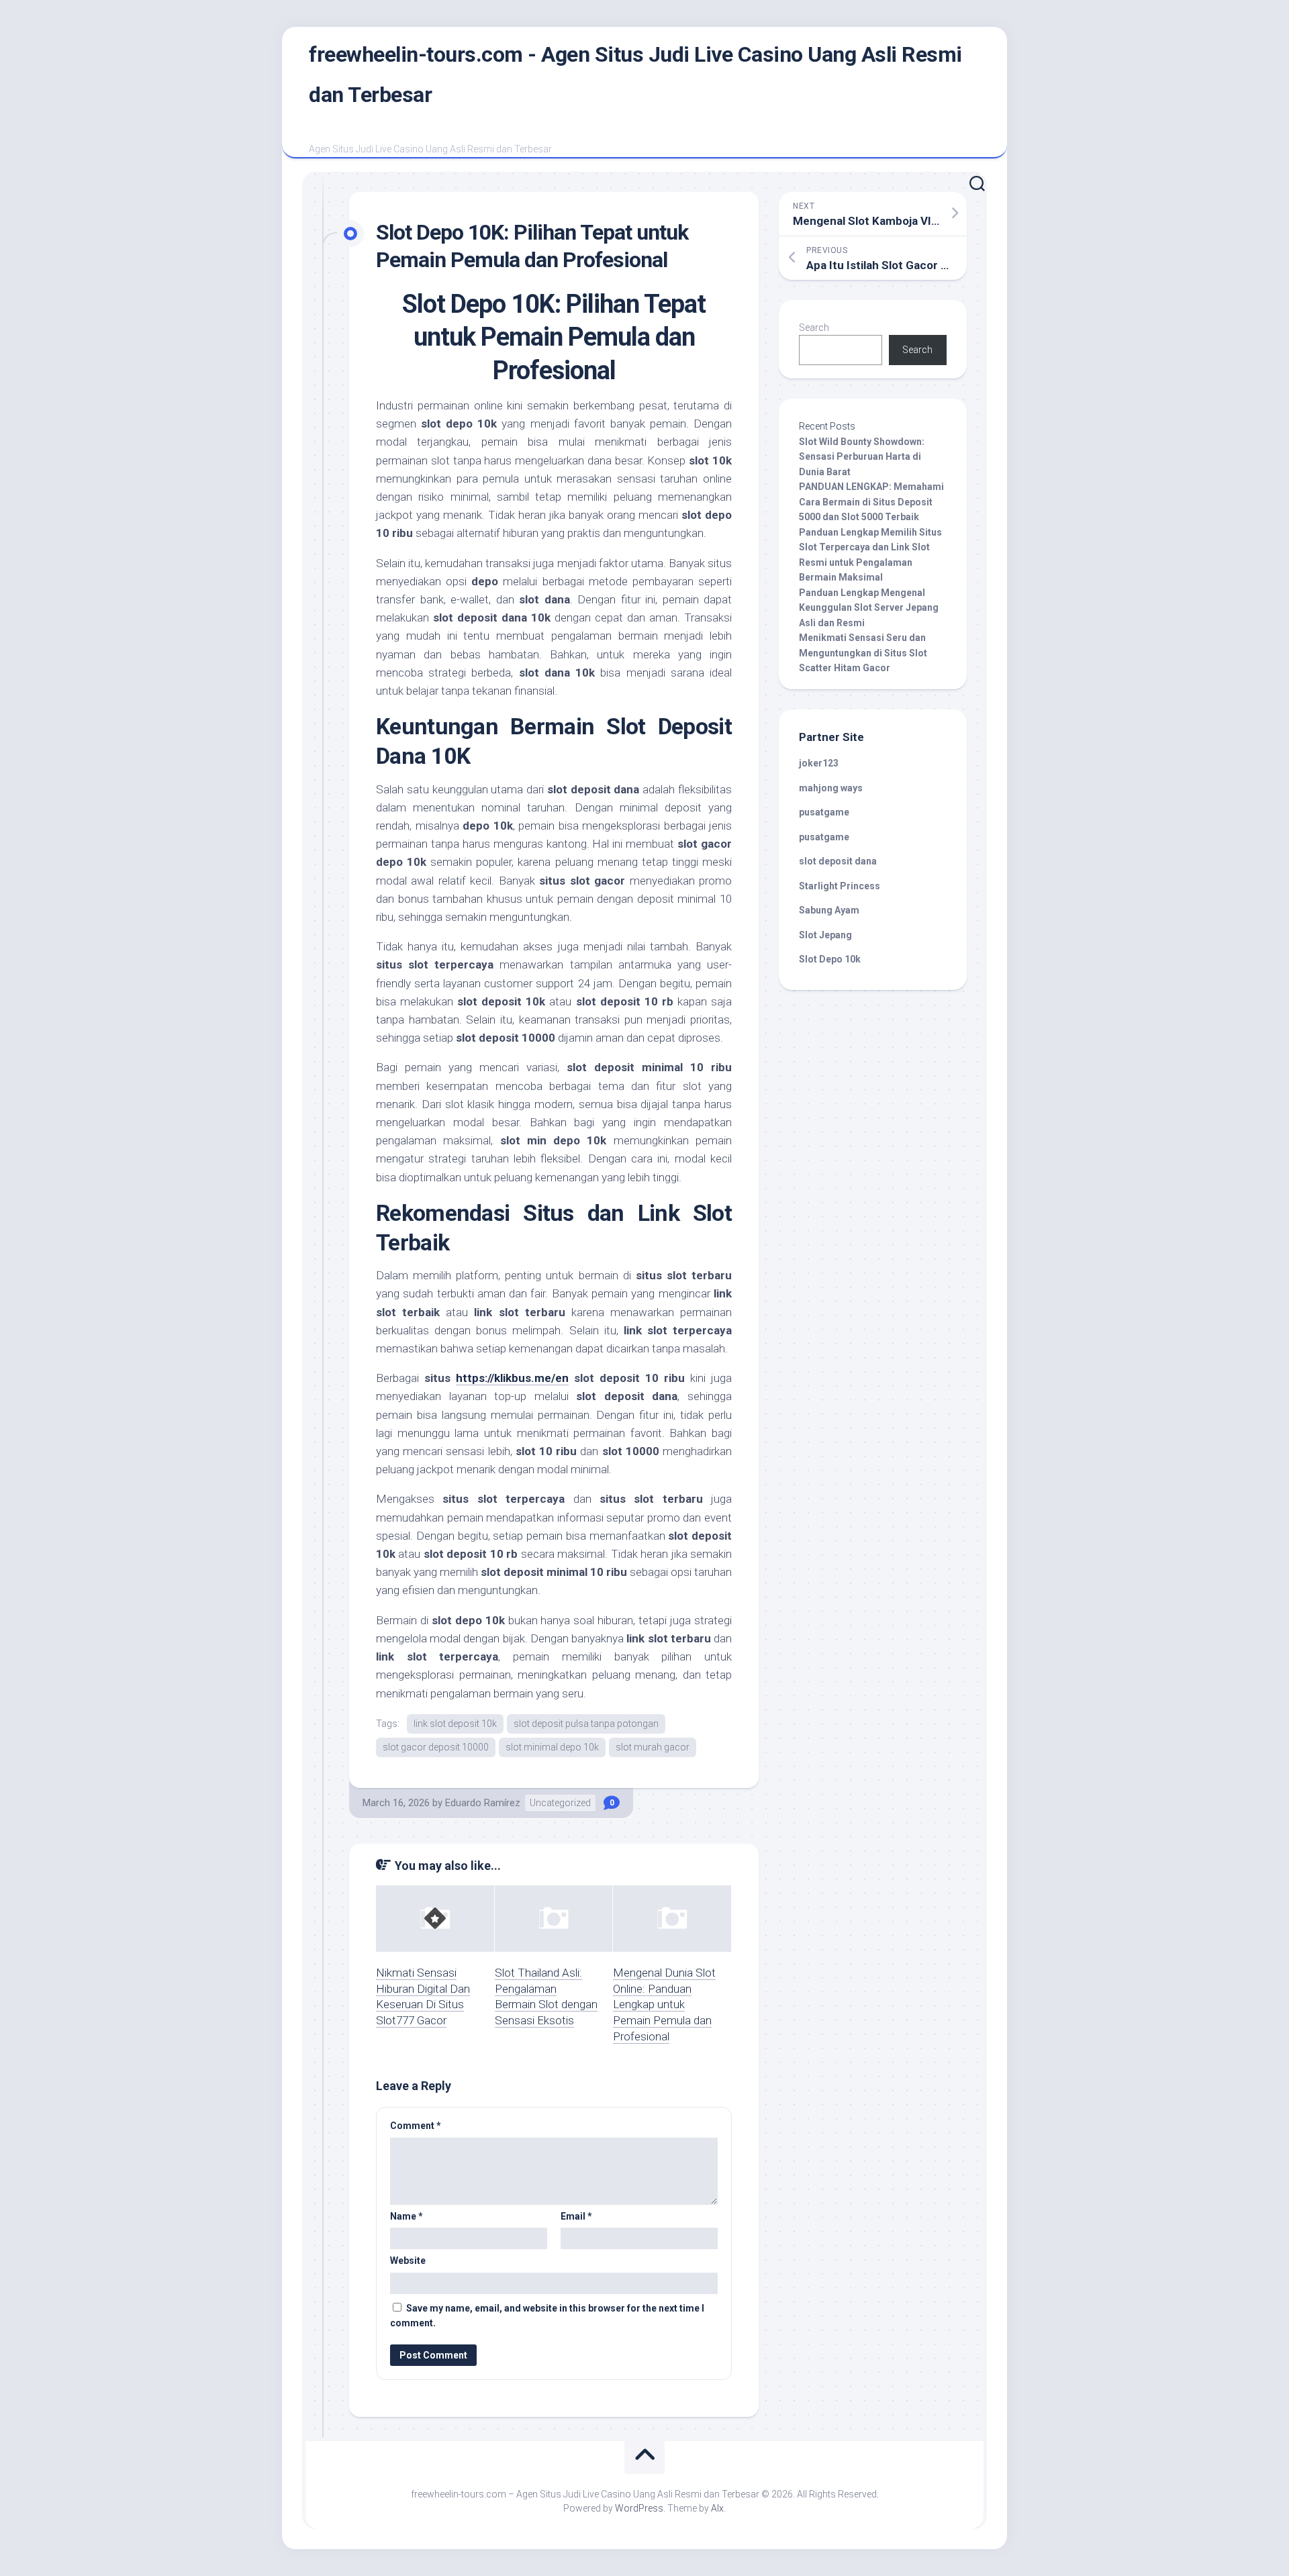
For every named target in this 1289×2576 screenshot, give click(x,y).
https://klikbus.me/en (512, 1378)
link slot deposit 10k (455, 1724)
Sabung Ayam (829, 910)
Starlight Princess (840, 886)
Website (408, 2261)
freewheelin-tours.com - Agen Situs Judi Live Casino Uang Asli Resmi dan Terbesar (635, 75)
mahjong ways (831, 788)
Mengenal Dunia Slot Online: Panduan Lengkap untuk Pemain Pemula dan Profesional (664, 2004)
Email (576, 2216)
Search (814, 328)
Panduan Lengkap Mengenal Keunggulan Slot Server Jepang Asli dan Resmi (869, 608)
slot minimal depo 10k (552, 1747)
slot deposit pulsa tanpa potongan (586, 1724)
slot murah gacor (653, 1747)
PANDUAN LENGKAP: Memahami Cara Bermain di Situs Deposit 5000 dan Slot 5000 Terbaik (871, 502)
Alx (717, 2508)
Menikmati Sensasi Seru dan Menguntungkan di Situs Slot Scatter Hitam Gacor (863, 653)
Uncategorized (560, 1803)
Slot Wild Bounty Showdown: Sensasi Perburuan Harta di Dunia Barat (862, 457)
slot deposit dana (838, 861)
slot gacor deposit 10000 (436, 1747)
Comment (416, 2126)
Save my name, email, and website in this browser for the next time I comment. (547, 2316)
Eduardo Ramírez (483, 1803)
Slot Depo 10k (830, 959)
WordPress (639, 2508)
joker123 (819, 763)
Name (407, 2216)
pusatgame (824, 812)
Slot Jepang (825, 935)
